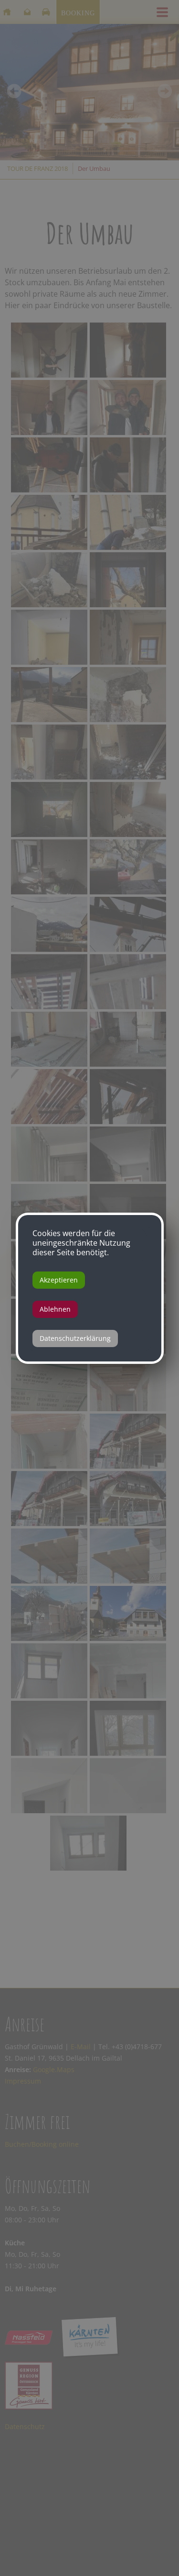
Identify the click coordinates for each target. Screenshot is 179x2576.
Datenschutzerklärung (75, 1338)
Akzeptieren (59, 1280)
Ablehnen (55, 1309)
